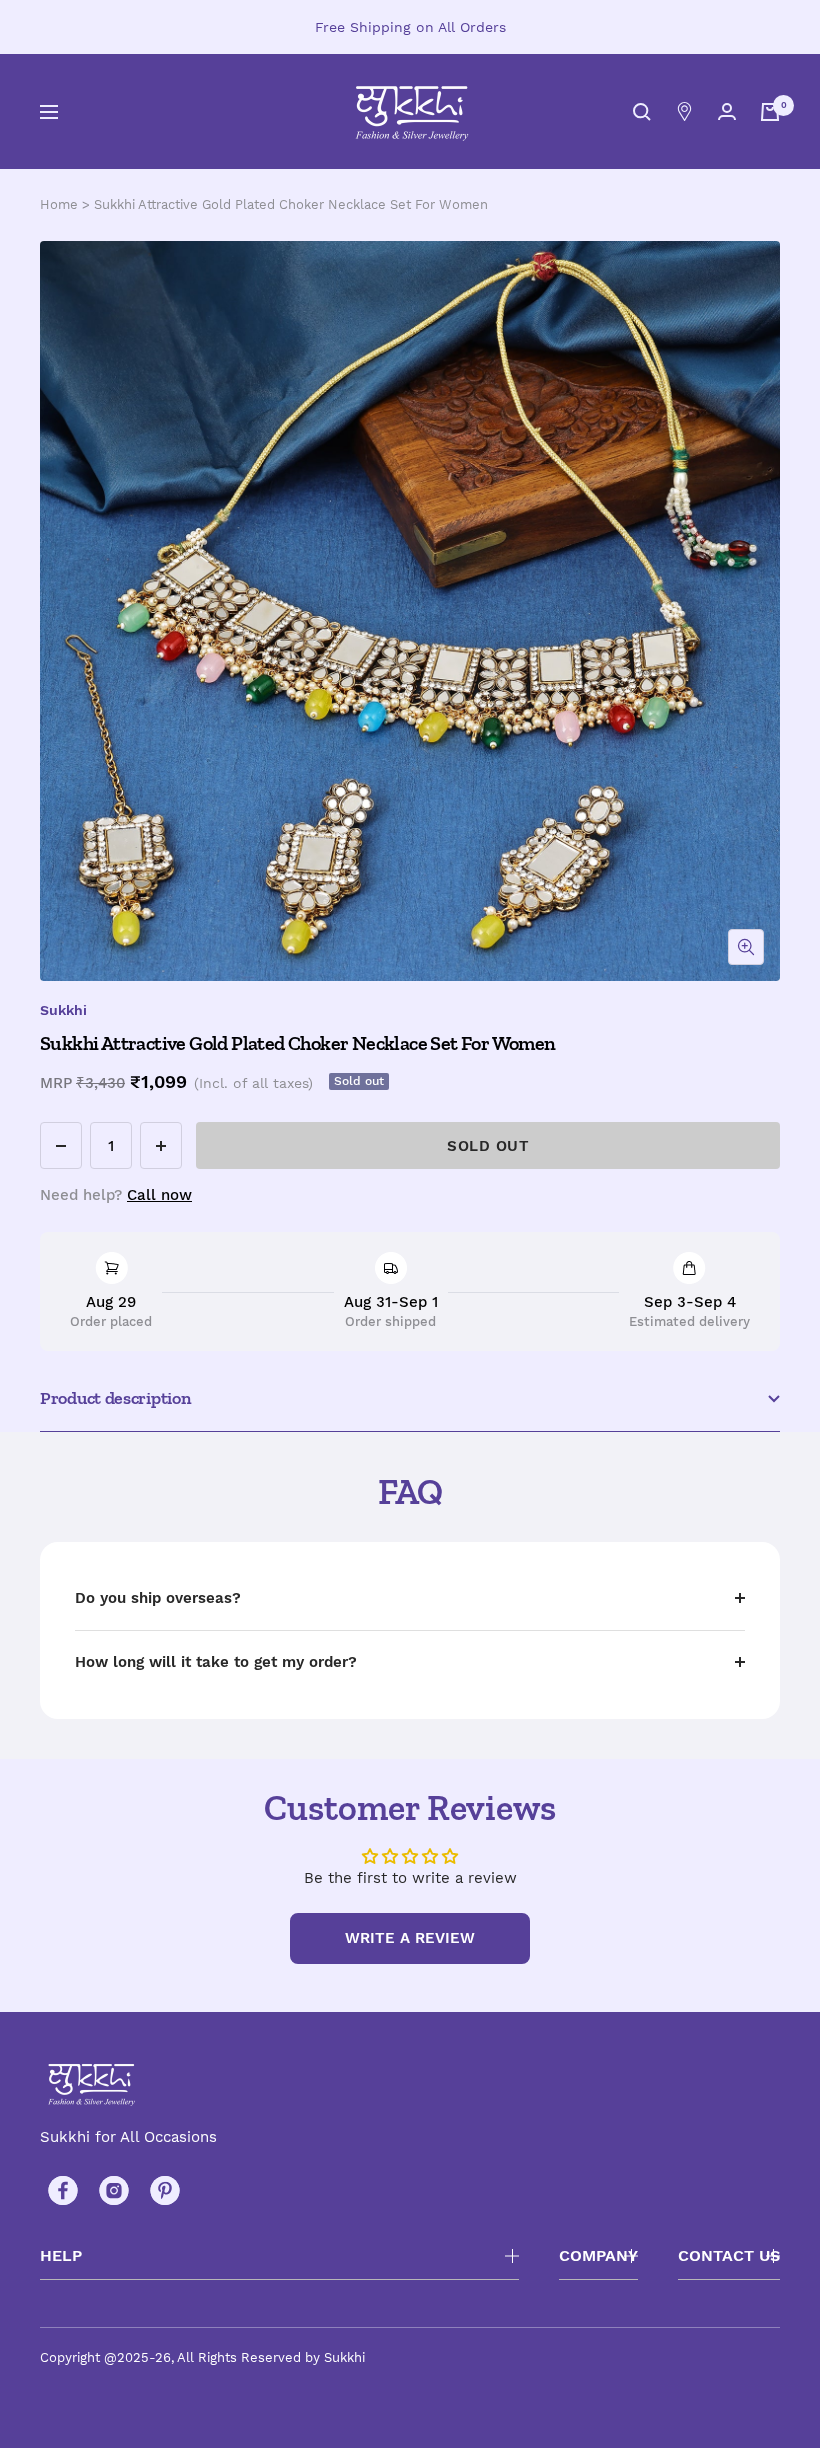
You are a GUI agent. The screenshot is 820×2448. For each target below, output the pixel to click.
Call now (159, 1195)
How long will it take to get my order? (216, 1662)
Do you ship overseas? (158, 1598)
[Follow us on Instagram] (113, 2190)
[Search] (642, 112)
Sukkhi (63, 1010)
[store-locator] (684, 111)
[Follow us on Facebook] (62, 2190)
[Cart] (770, 112)
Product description (115, 1398)
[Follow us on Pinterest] (164, 2190)
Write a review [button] (410, 1938)
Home (59, 204)
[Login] (727, 111)
